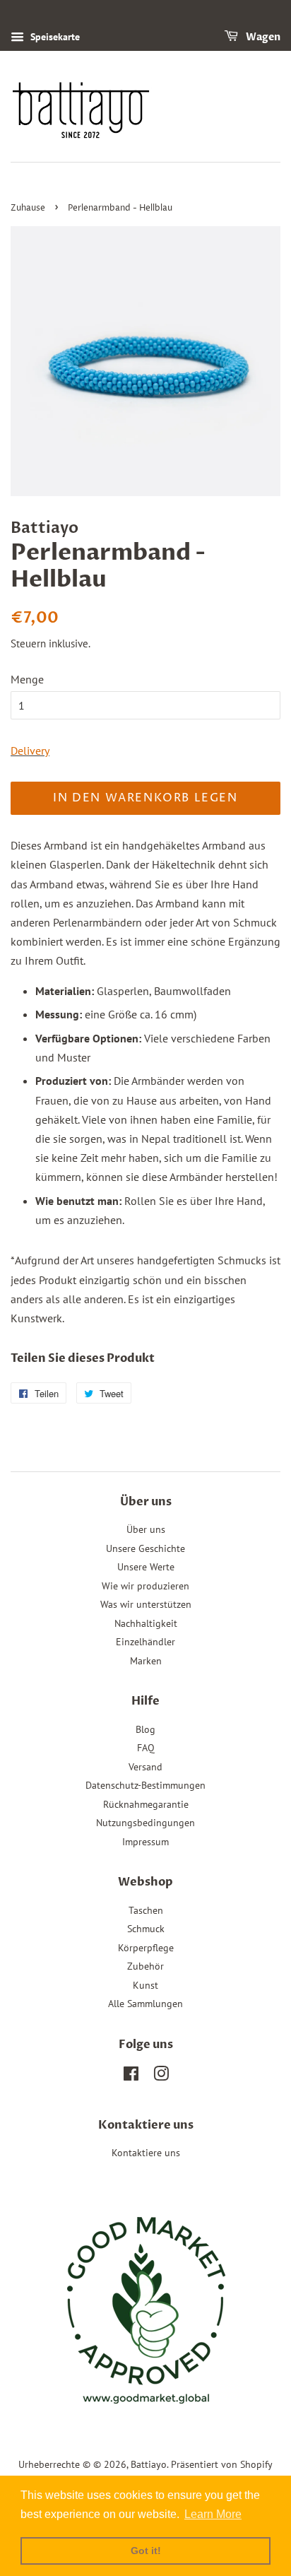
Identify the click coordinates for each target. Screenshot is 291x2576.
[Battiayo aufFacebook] (131, 2076)
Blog (145, 1729)
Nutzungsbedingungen (145, 1823)
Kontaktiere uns (146, 2153)
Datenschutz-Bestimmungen (145, 1785)
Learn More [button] (213, 2514)
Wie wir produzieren (145, 1586)
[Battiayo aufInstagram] (161, 2076)
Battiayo (149, 2464)
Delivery (30, 751)
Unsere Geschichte (145, 1548)
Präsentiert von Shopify (222, 2464)
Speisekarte (54, 37)
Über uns (146, 1529)
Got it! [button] (146, 2551)
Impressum (145, 1842)
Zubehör (145, 1966)
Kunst (145, 1985)
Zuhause (28, 208)
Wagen (262, 37)
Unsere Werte (146, 1567)
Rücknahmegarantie (146, 1804)
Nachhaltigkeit (146, 1623)
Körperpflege (146, 1948)
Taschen (146, 1910)
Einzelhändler (145, 1642)
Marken (146, 1661)
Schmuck (146, 1929)
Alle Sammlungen (145, 2004)
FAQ (146, 1748)
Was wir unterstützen (146, 1604)
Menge (27, 679)
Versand (145, 1767)
